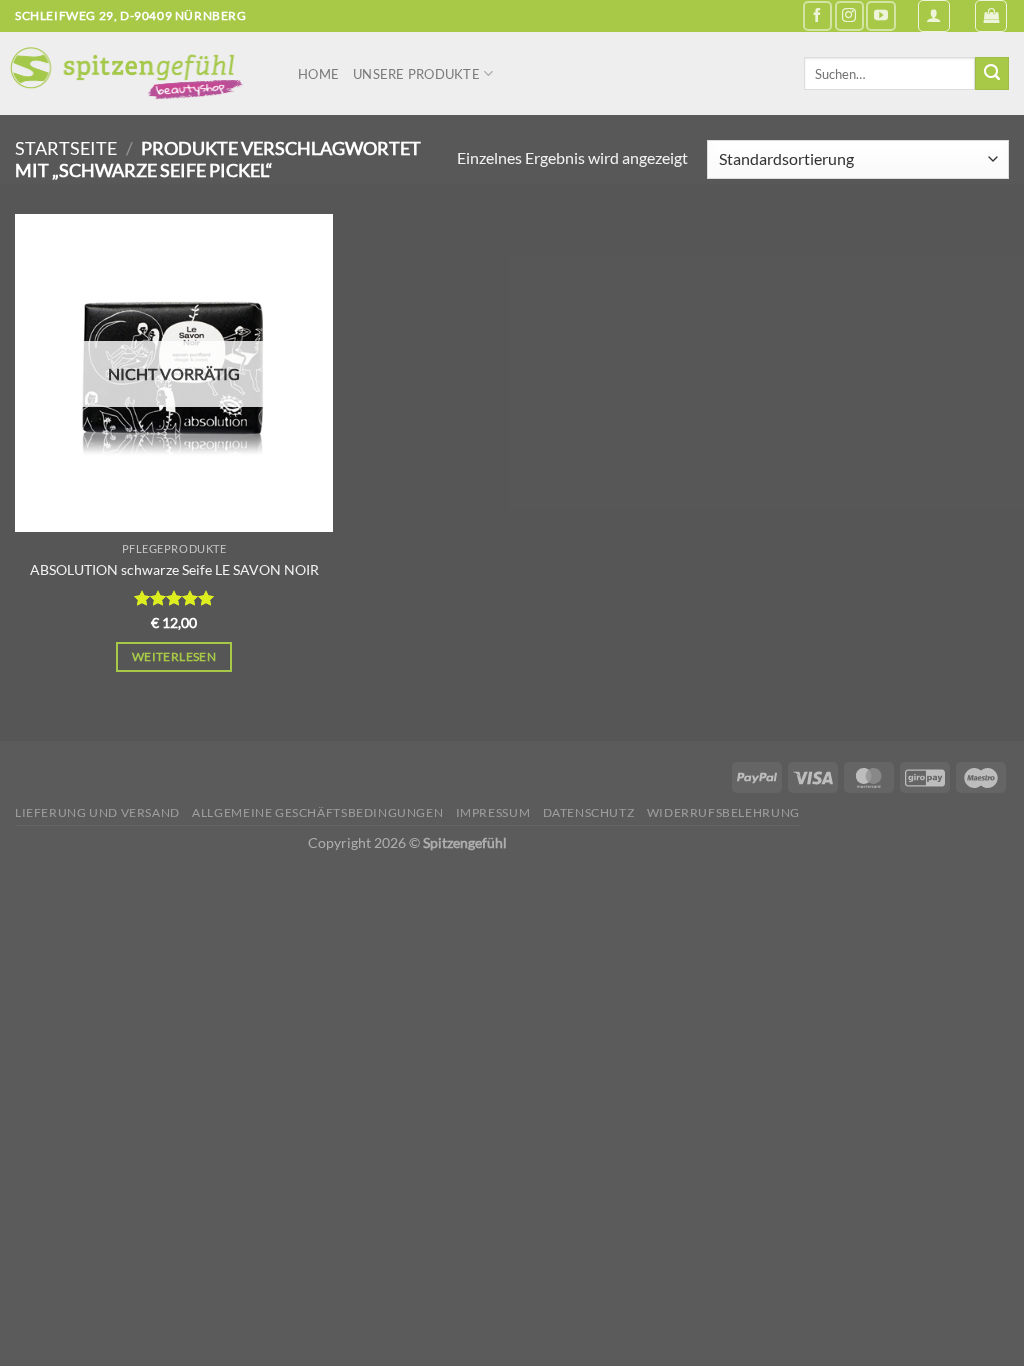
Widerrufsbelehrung (723, 812)
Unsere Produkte (416, 74)
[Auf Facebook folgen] (817, 15)
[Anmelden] (934, 16)
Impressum (493, 812)
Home (318, 74)
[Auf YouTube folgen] (880, 15)
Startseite (66, 148)
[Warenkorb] (991, 16)
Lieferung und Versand (97, 812)
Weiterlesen (174, 656)
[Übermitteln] (992, 74)
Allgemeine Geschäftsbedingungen (317, 812)
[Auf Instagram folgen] (849, 15)
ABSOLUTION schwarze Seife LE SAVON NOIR (174, 569)
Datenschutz (589, 812)
